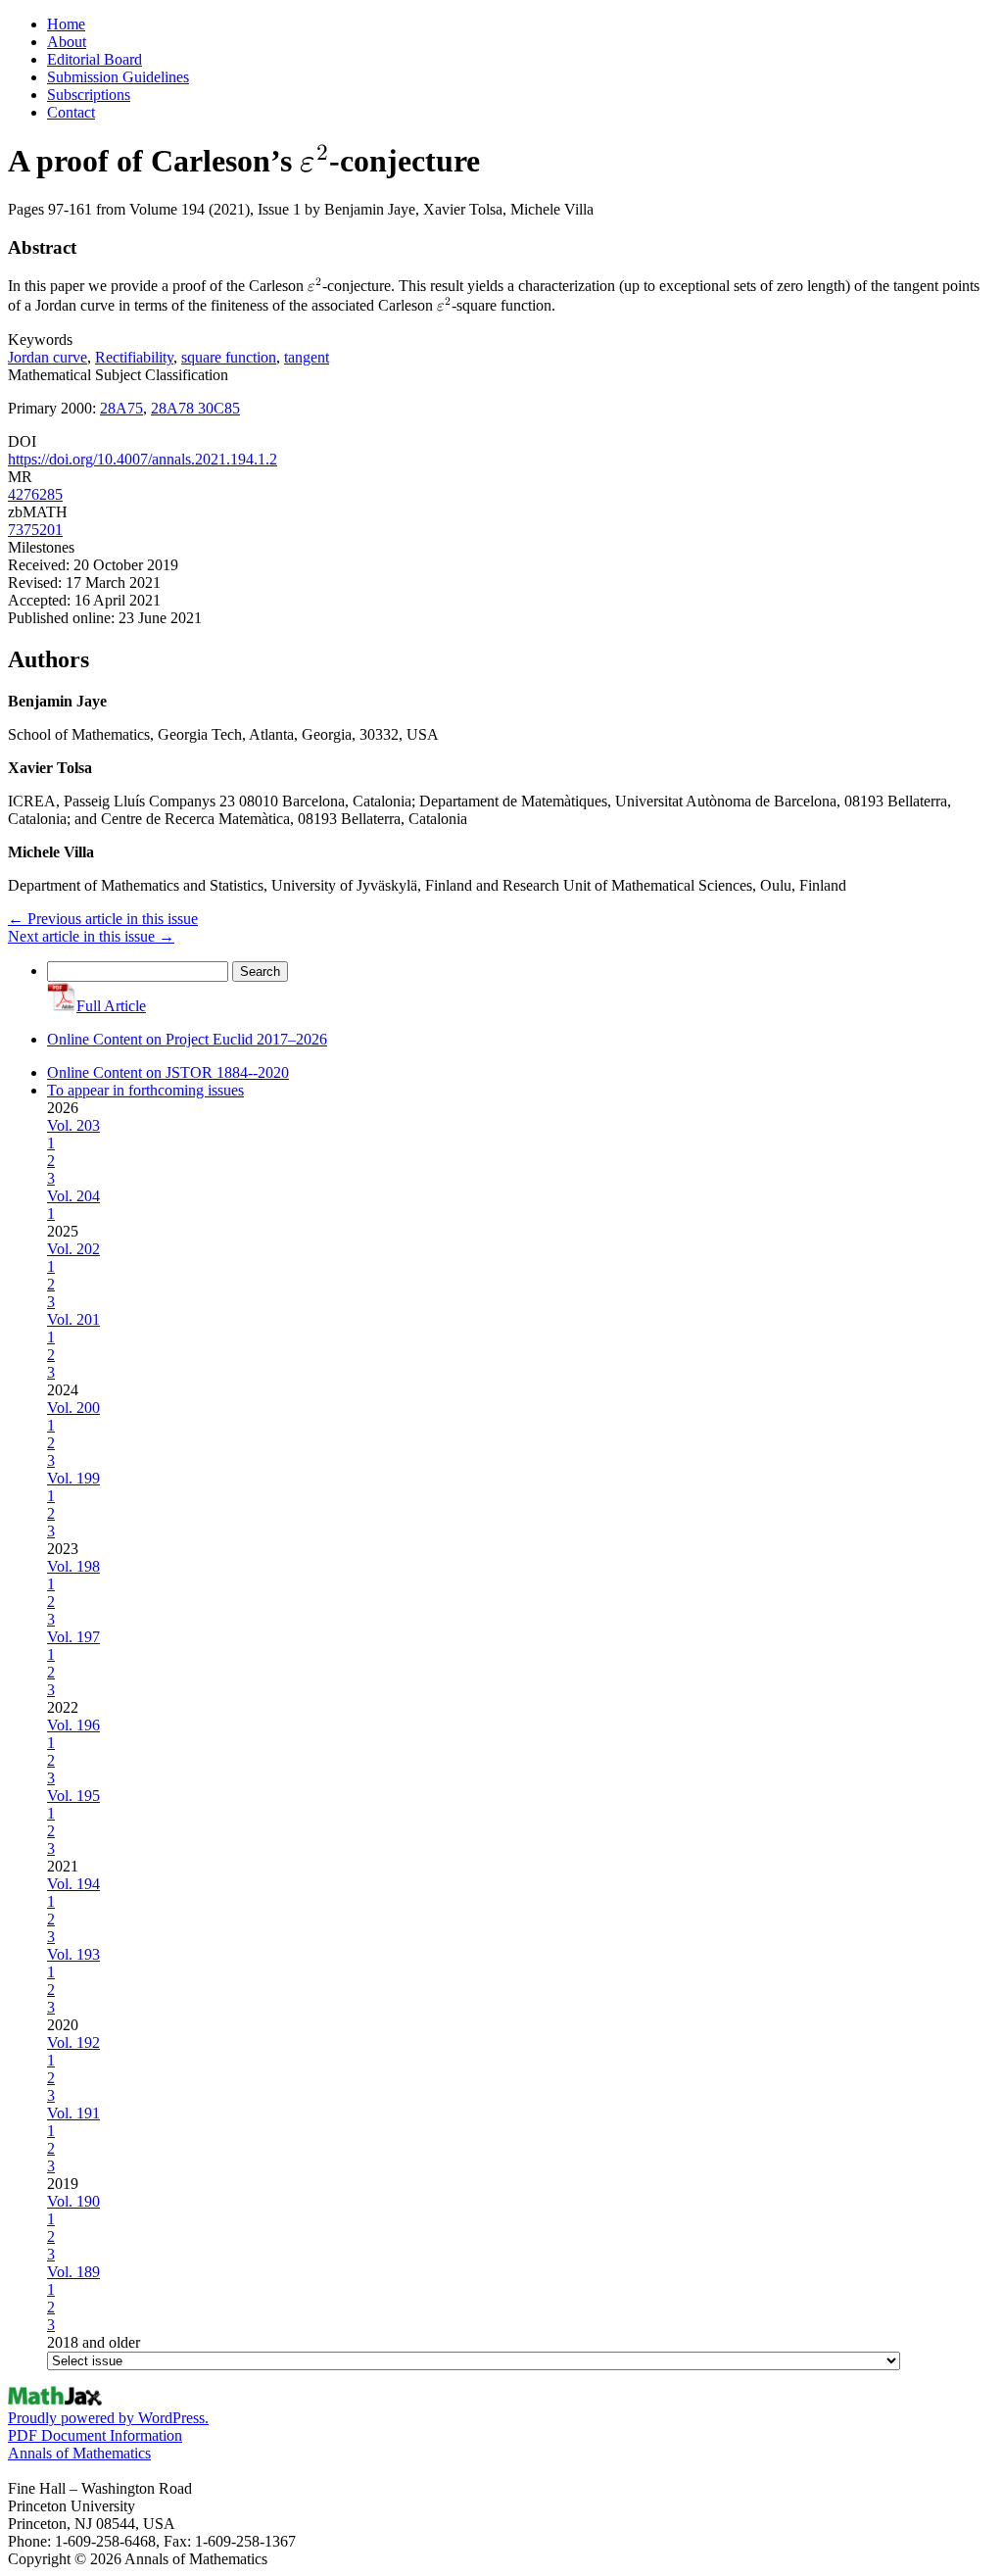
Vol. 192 (73, 2042)
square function (229, 357)
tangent (307, 357)
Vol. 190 (73, 2201)
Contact (71, 112)
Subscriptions (89, 95)
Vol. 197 (73, 1637)
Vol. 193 (73, 1954)
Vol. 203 (73, 1125)
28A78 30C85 (195, 408)
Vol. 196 (73, 1725)
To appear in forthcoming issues (145, 1090)
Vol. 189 (73, 2272)
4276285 (35, 494)
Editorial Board (95, 59)
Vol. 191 (73, 2113)
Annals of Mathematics (79, 2453)
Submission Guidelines (118, 77)
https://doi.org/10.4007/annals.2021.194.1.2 (143, 459)
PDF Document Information (95, 2435)
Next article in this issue (91, 936)
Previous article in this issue (103, 919)
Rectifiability (134, 357)
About (67, 42)
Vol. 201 (73, 1319)
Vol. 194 (73, 1884)
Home (66, 24)
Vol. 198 (73, 1566)
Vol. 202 (73, 1249)
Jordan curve (48, 357)
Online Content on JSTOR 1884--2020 (168, 1072)
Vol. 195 (73, 1796)
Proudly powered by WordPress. (108, 2418)
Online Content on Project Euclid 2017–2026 (187, 1039)
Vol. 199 (73, 1478)
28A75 (121, 408)
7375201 (35, 530)
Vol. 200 (73, 1408)
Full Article (111, 1006)
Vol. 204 (73, 1196)
